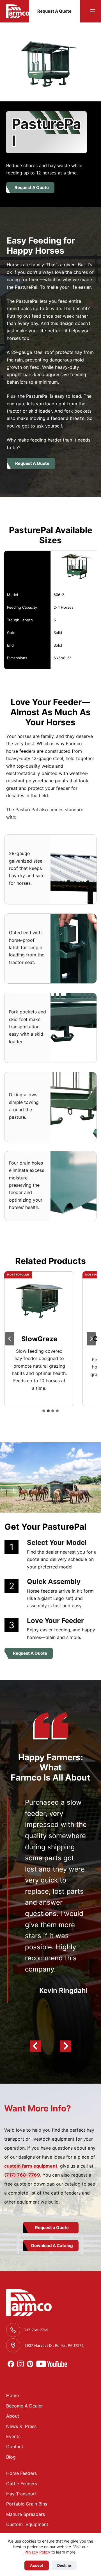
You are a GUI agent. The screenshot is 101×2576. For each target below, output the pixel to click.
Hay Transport (21, 2494)
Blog (11, 2457)
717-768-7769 (36, 2330)
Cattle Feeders (22, 2484)
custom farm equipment (31, 2166)
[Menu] (92, 11)
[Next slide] (91, 1339)
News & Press (21, 2426)
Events (13, 2436)
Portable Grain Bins (27, 2504)
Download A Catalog (52, 2246)
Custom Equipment (27, 2524)
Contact (15, 2447)
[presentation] (39, 1302)
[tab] (44, 1411)
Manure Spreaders (26, 2514)
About (13, 2416)
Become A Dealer (25, 2406)
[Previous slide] (10, 1339)
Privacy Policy (37, 2552)
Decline (64, 2565)
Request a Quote (52, 2228)
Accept (37, 2565)
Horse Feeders (21, 2473)
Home (12, 2395)
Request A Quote (54, 11)
